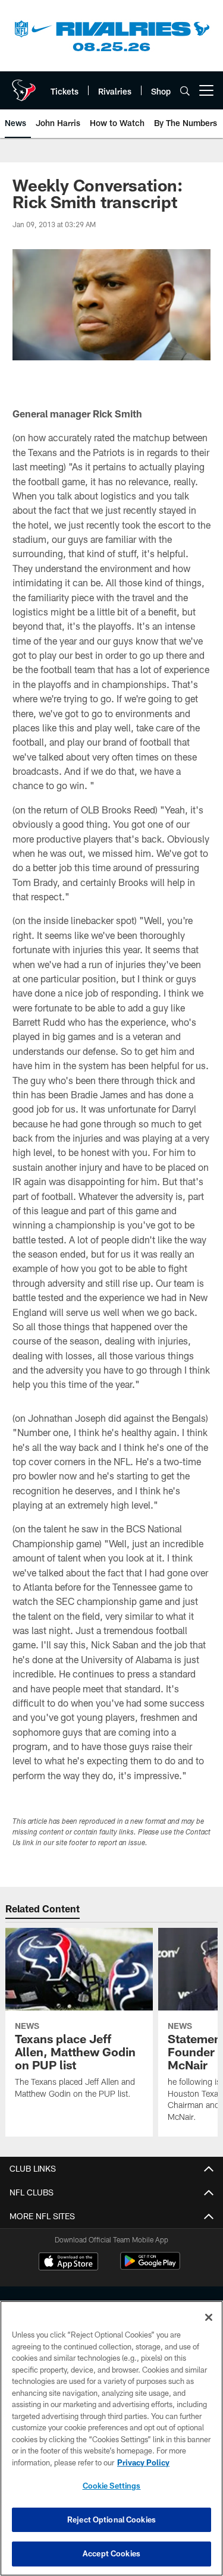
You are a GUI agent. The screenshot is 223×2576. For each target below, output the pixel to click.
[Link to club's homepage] (24, 86)
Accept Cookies (111, 2553)
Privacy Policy (143, 2462)
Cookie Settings (112, 2486)
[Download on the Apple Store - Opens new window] (68, 2263)
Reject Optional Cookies (111, 2520)
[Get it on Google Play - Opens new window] (150, 2267)
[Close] (209, 2317)
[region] (111, 2438)
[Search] (185, 91)
